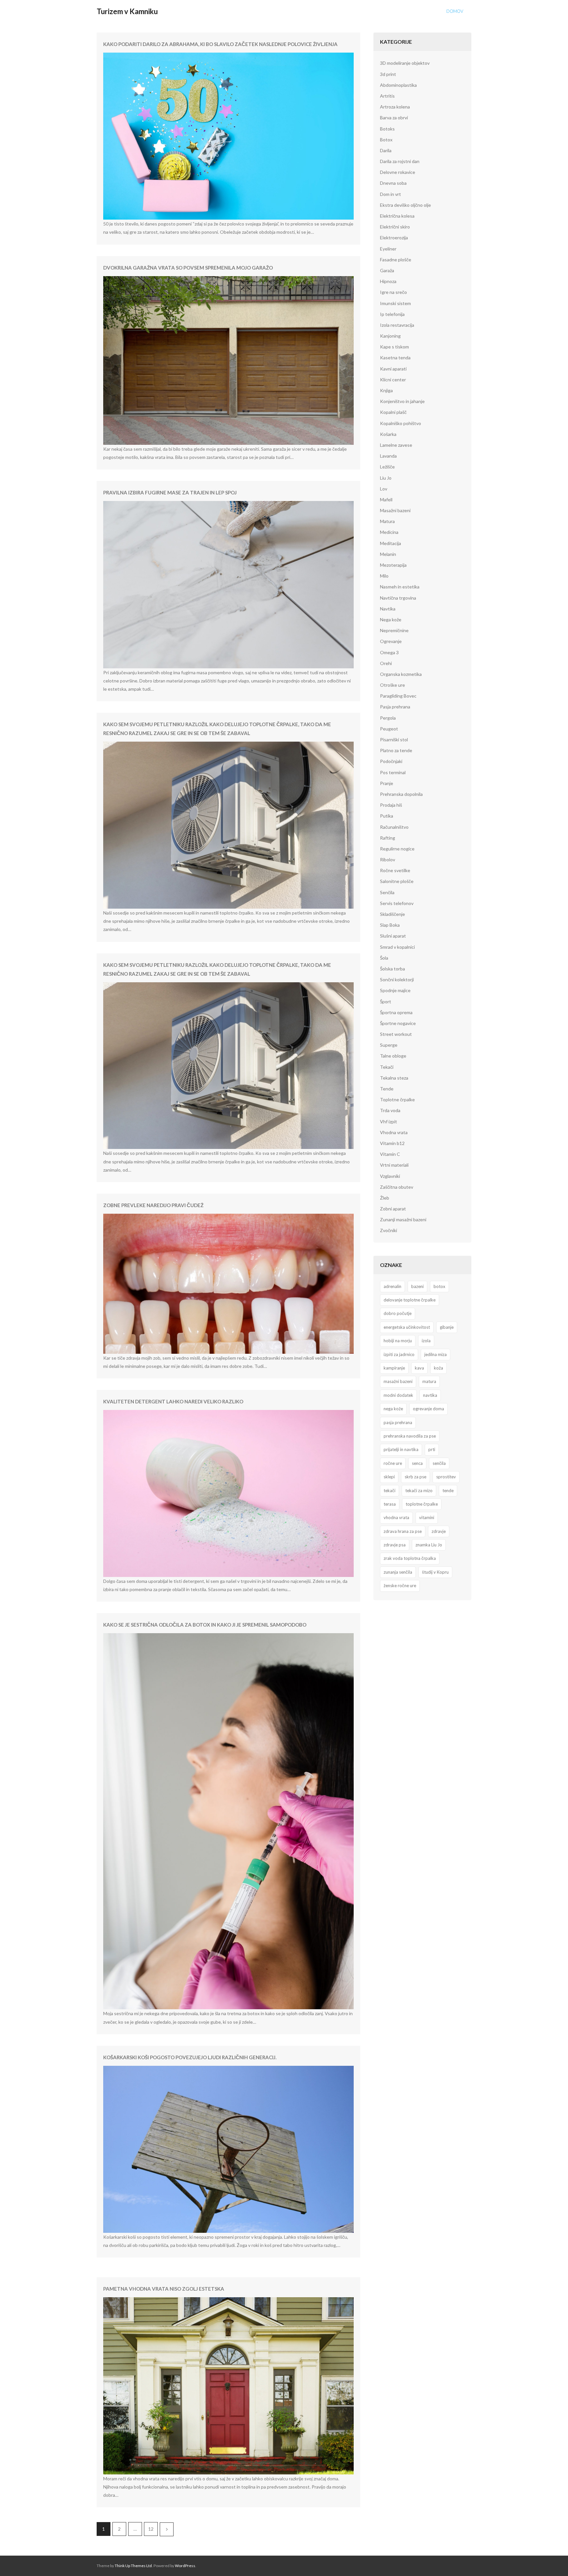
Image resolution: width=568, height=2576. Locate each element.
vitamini (427, 1517)
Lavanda (388, 456)
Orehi (386, 663)
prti (432, 1449)
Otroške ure (392, 685)
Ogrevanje (391, 641)
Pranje (387, 783)
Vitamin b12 (392, 1143)
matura (429, 1381)
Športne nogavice (398, 1023)
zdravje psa (395, 1545)
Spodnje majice (395, 990)
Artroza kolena (395, 107)
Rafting (388, 838)
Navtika (388, 609)
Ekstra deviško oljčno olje (405, 205)
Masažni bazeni (395, 510)
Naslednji (167, 2529)
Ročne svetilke (395, 870)
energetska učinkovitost (407, 1327)
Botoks (387, 129)
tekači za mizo (419, 1491)
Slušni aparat (393, 936)
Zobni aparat (393, 1209)
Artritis (387, 96)
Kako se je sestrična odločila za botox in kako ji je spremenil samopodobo (205, 1625)
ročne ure (393, 1463)
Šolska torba (392, 969)
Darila (386, 150)
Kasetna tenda (395, 358)
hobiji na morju (398, 1341)
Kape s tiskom (394, 347)
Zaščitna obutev (397, 1187)
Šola (384, 958)
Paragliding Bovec (398, 696)
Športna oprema (396, 1012)
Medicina (389, 532)
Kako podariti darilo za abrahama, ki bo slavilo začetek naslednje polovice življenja (220, 44)
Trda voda (390, 1110)
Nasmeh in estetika (400, 587)
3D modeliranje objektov (405, 63)
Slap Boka (390, 925)
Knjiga (386, 390)
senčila (439, 1463)
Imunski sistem (395, 303)
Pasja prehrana (395, 707)
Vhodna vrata (394, 1132)
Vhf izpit (389, 1121)
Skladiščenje (392, 914)
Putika (387, 816)
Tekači (387, 1067)
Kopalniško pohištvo (401, 423)
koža (438, 1368)
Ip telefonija (392, 314)
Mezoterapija (393, 565)
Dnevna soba (393, 183)
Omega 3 (389, 652)
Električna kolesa (397, 216)
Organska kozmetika (401, 674)
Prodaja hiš (391, 805)
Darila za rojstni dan (400, 161)
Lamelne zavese (396, 445)
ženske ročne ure (400, 1586)
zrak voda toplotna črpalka (410, 1558)
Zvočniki (389, 1230)
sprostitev (446, 1477)
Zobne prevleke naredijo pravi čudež (153, 1205)
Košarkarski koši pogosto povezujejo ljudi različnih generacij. (190, 2057)
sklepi (389, 1477)
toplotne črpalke (422, 1504)
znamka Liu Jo (429, 1545)
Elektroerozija (394, 238)
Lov (384, 489)
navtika (430, 1395)
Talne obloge (393, 1056)
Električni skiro (395, 227)
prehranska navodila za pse (410, 1436)
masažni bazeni (398, 1381)
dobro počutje (398, 1313)
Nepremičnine (394, 630)
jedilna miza (436, 1354)
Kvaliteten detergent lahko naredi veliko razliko (173, 1401)
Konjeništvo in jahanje (402, 401)
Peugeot (389, 729)
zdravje (439, 1531)
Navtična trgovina (398, 598)
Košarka (388, 434)
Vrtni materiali (394, 1165)
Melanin (388, 554)
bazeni (417, 1286)
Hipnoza (388, 281)
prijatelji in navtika (401, 1449)
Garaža (387, 270)
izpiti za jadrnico (399, 1354)
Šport (386, 1002)
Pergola (388, 718)
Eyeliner (388, 249)
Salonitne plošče (397, 881)
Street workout (396, 1034)
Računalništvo (394, 827)
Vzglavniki (390, 1176)
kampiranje (394, 1368)
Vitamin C (390, 1154)
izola (426, 1341)
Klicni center (393, 380)
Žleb (385, 1198)
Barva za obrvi (394, 118)
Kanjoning (390, 336)
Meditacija (390, 543)
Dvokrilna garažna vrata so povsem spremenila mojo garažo (188, 268)
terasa (390, 1504)
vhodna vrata (396, 1517)
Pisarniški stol (394, 739)
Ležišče (387, 467)
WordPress (185, 2566)
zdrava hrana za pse (403, 1531)
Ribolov (388, 859)
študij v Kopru (435, 1572)
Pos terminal (393, 772)
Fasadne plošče (396, 260)
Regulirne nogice (397, 849)
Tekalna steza (394, 1078)
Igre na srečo (393, 292)
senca (417, 1463)
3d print (388, 74)
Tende (387, 1089)
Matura (387, 521)
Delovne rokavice (398, 172)
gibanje (447, 1327)
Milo (384, 576)
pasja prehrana (398, 1422)
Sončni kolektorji (397, 979)
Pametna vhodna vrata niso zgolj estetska (164, 2289)
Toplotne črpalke (397, 1099)
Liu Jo (386, 478)
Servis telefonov (397, 903)
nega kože (393, 1409)
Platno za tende (396, 750)
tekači (390, 1491)
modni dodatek (398, 1395)
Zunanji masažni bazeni (403, 1219)
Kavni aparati (393, 369)
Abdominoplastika (398, 85)
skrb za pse (415, 1477)
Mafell (386, 500)
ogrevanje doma (428, 1409)
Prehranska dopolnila (401, 794)
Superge (389, 1045)
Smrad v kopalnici (397, 947)
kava (419, 1368)
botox (439, 1286)
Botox (386, 140)
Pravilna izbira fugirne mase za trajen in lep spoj (170, 492)
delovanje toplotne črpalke (410, 1300)
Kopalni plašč (393, 412)
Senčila (387, 892)
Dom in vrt (390, 194)
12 (151, 2529)
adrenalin (392, 1286)
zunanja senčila (398, 1572)
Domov (455, 11)
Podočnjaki (391, 761)
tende (448, 1491)
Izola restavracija (397, 325)
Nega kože (391, 620)
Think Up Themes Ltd (133, 2566)
